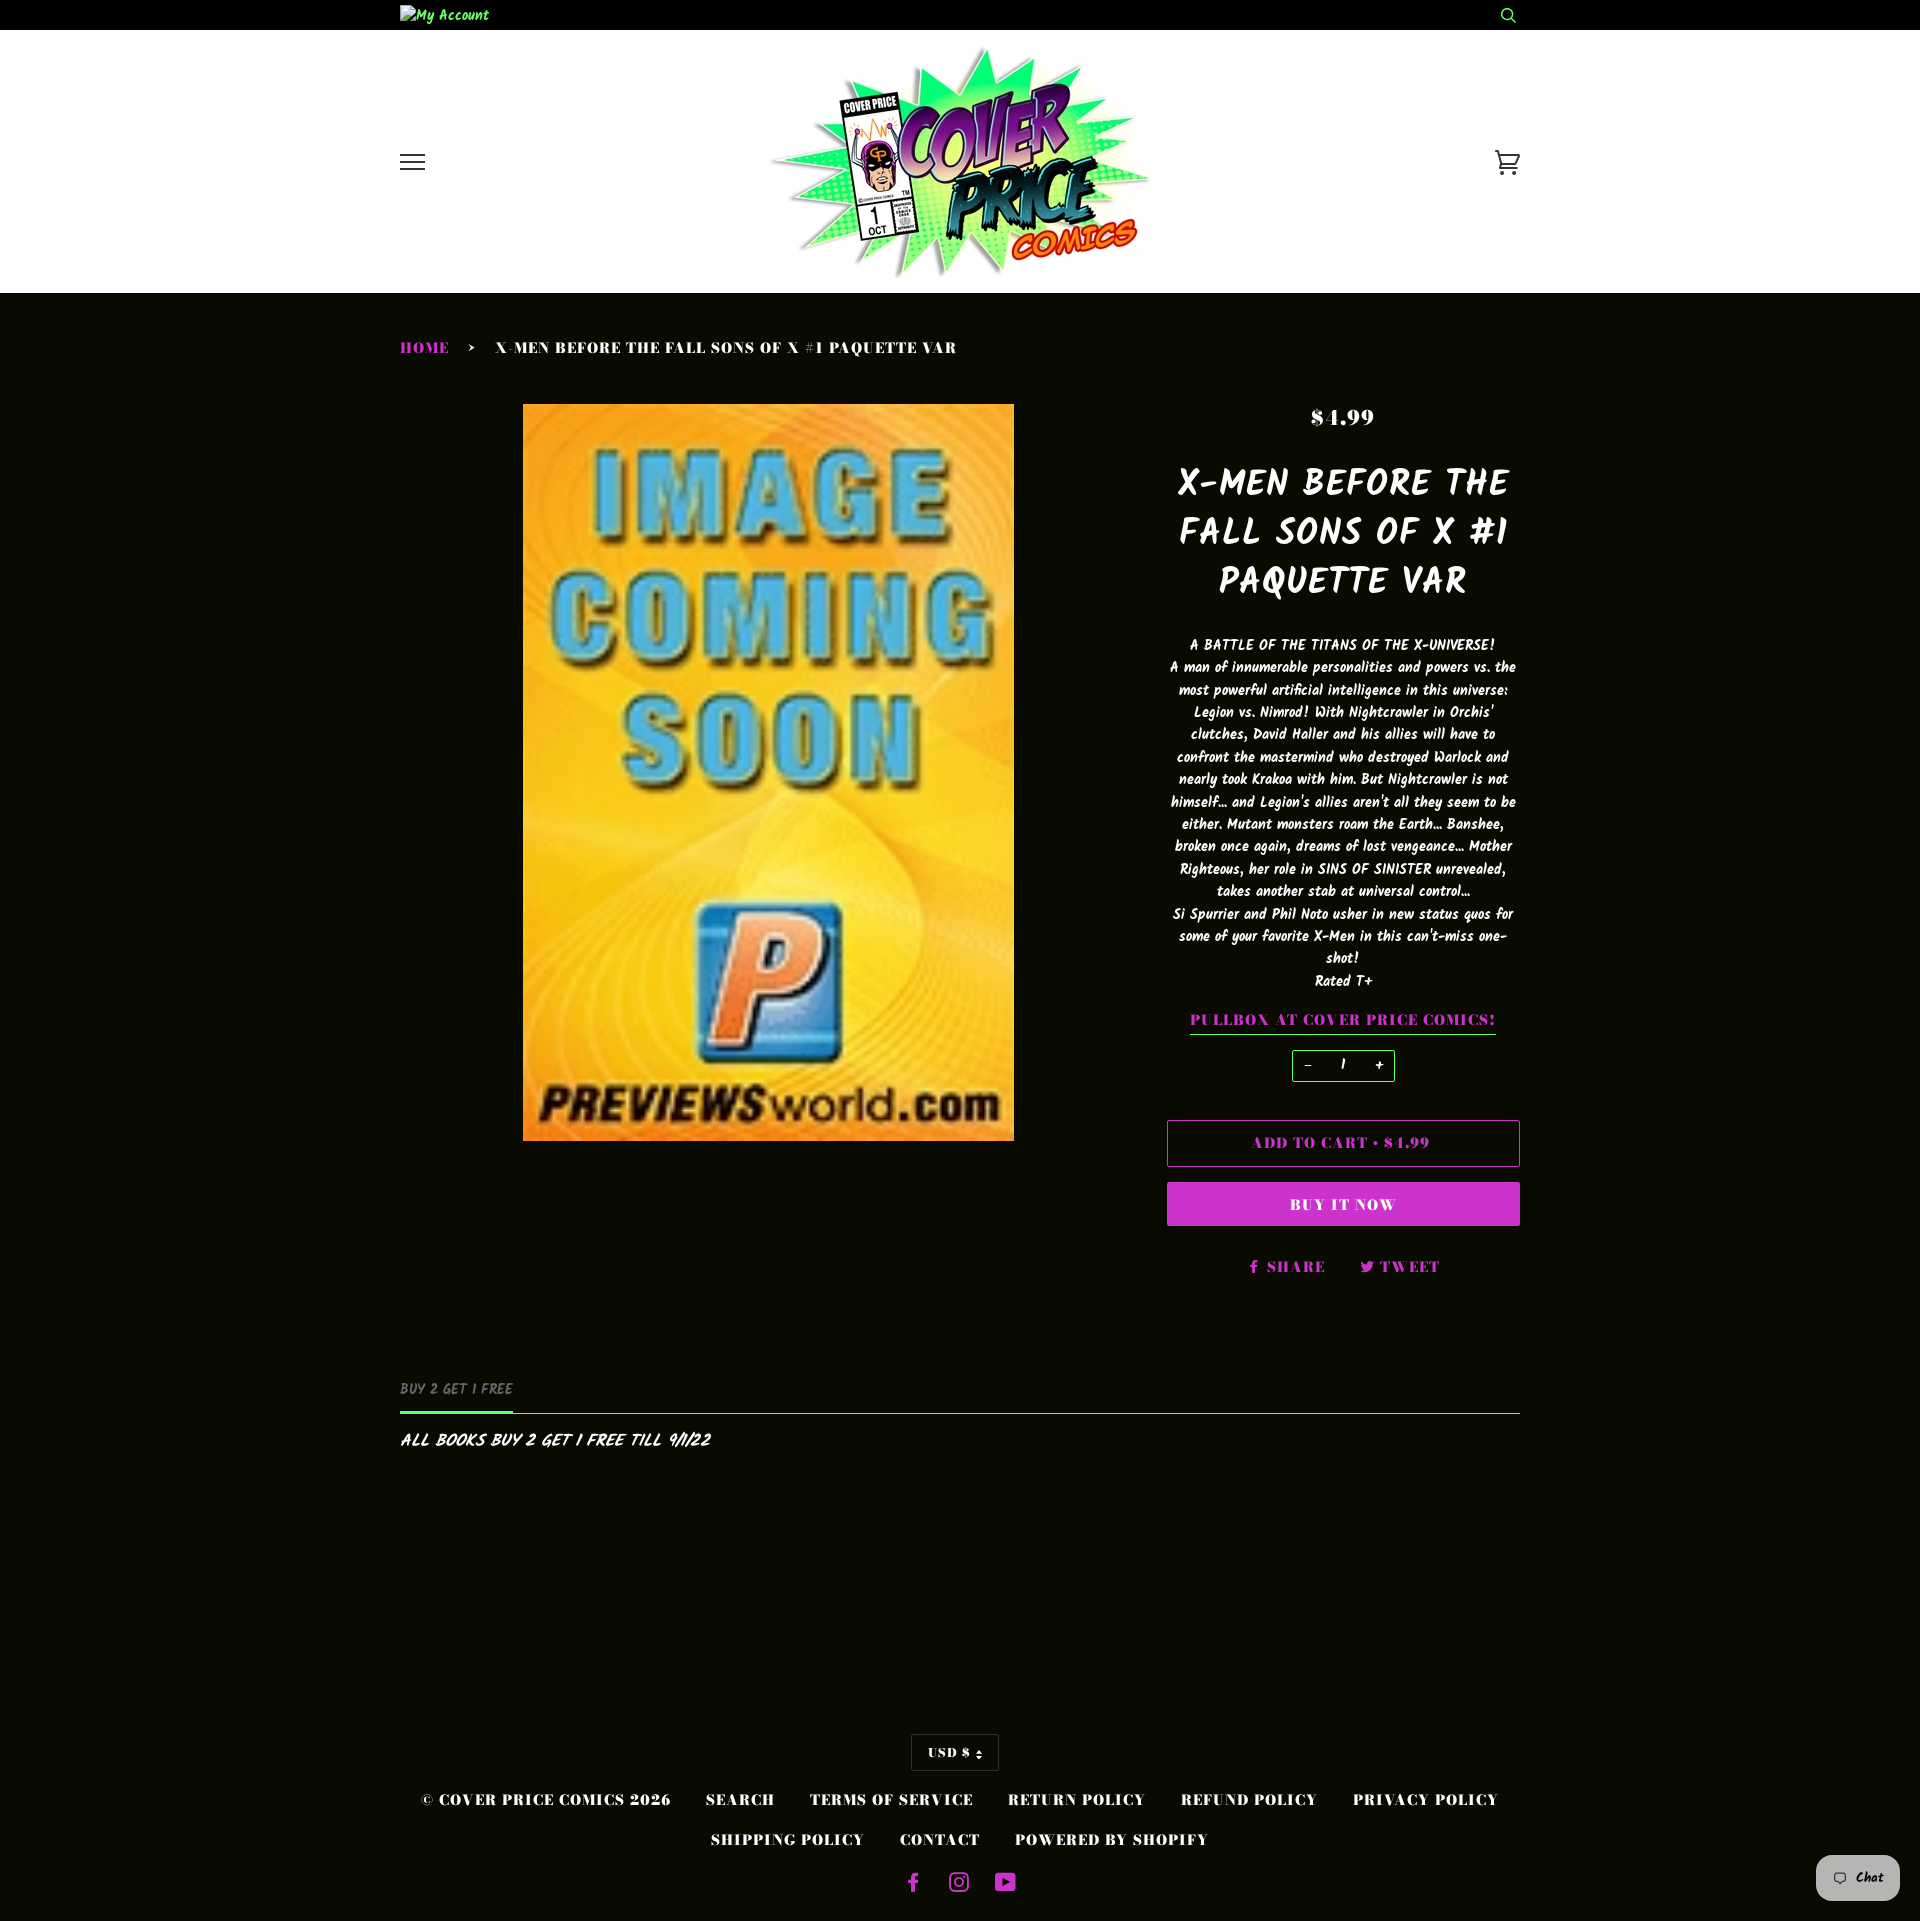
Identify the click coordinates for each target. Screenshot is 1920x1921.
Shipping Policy (788, 1840)
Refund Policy (1249, 1800)
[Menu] (412, 162)
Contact (940, 1840)
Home (424, 348)
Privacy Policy (1426, 1800)
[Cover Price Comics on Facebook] (913, 1885)
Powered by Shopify (1112, 1840)
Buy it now (1343, 1205)
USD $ (949, 1752)
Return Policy (1077, 1800)
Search (740, 1800)
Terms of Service (891, 1800)
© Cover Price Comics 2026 (546, 1800)
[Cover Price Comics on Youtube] (1006, 1885)
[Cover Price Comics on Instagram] (959, 1885)
